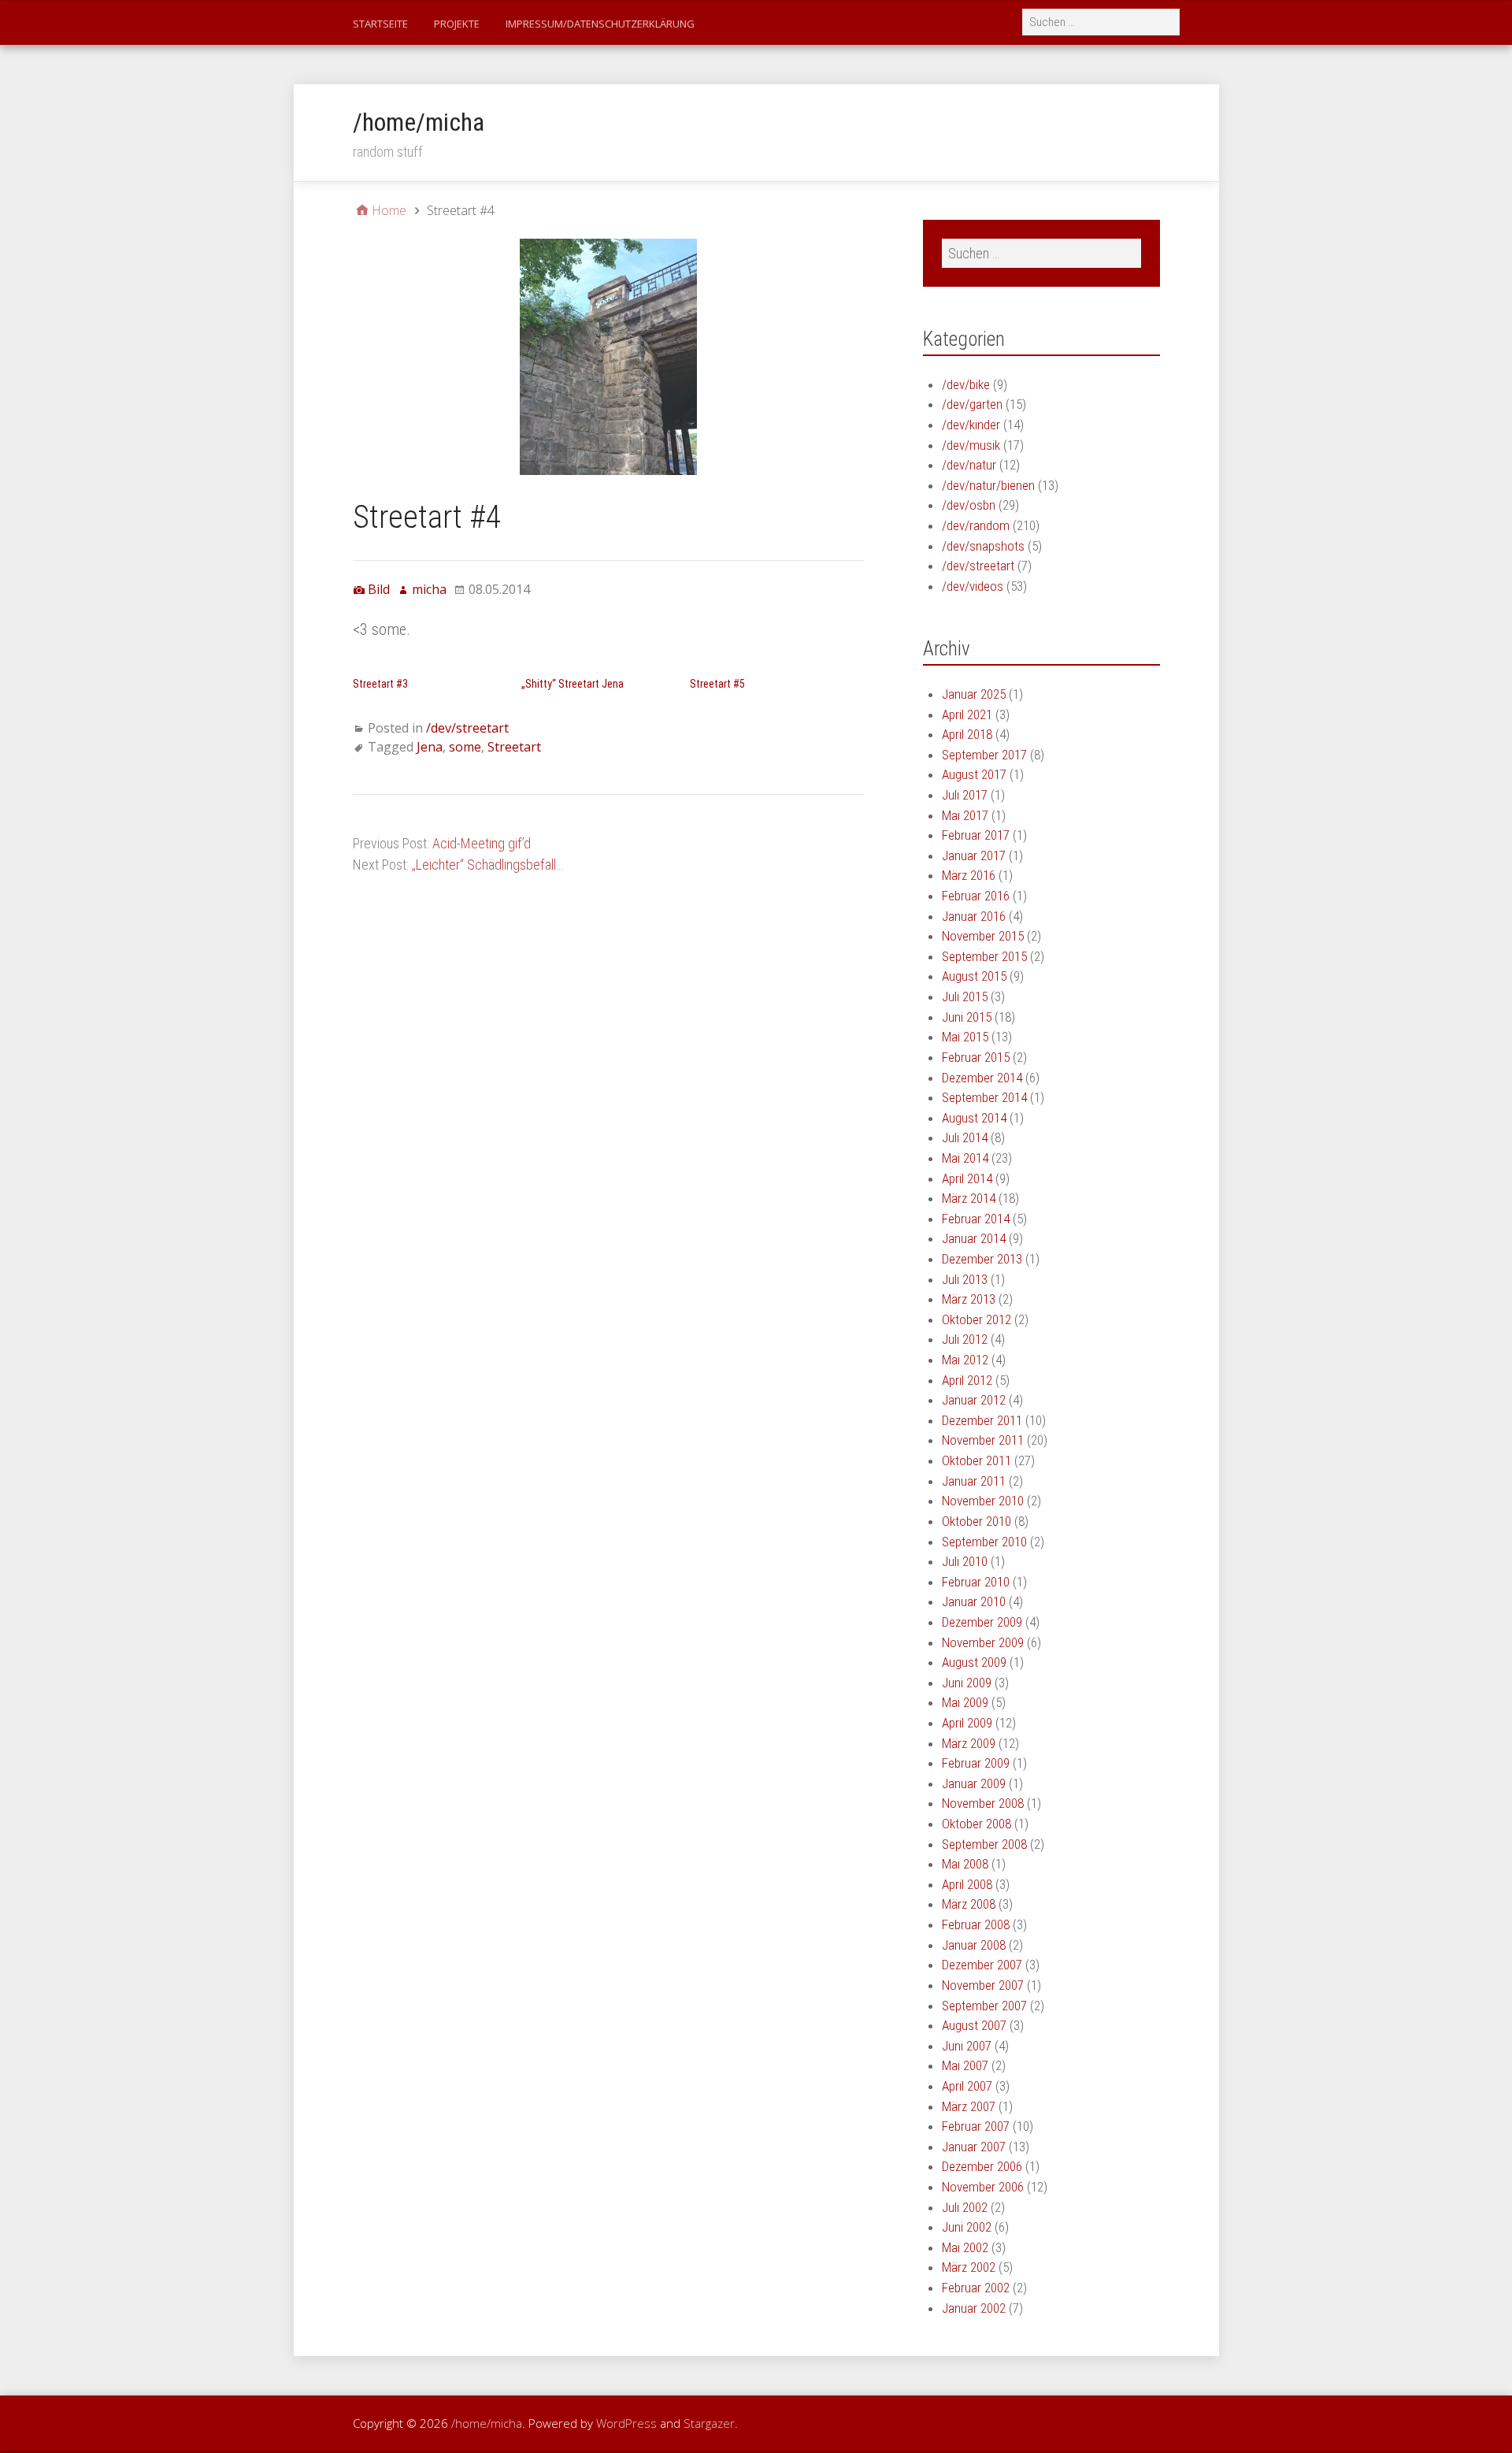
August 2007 (974, 2025)
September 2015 (984, 956)
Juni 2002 (967, 2227)
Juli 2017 (965, 795)
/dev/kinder (971, 425)
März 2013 (969, 1299)
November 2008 (983, 1803)
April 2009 (967, 1723)
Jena (430, 747)
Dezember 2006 (982, 2166)
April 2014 (967, 1178)
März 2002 (969, 2267)
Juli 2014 (965, 1137)
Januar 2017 (974, 855)
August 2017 (974, 774)
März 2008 (969, 1904)
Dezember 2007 (982, 1965)
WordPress (626, 2423)
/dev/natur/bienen (988, 485)
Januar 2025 (974, 694)
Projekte (457, 24)
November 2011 (983, 1440)
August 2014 (974, 1118)
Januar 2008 (974, 1945)
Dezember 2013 (982, 1259)
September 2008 (984, 1844)
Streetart (514, 747)
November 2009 (983, 1642)
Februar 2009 (976, 1763)
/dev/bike (966, 384)
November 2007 (983, 1985)
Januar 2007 (974, 2147)
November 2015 (983, 936)
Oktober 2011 (976, 1460)
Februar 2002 (976, 2288)
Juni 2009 (967, 1683)
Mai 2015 (965, 1037)
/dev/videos (973, 586)
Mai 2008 (965, 1864)
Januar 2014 (974, 1238)
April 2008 (967, 1884)
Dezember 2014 (982, 1078)
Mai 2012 (965, 1360)
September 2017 (984, 755)
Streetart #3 (380, 684)
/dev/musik (971, 445)
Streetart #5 (717, 684)
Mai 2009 (965, 1702)
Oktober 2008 (976, 1824)
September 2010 (984, 1542)
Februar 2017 (976, 835)
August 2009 (974, 1662)
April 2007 (967, 2086)
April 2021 (967, 714)
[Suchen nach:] (1102, 21)
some (465, 747)
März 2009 (969, 1743)
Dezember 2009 (982, 1622)
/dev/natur (969, 465)
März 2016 (969, 875)
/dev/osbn (969, 505)
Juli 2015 (965, 996)
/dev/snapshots (983, 546)
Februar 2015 (976, 1057)
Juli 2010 (965, 1561)
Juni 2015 (967, 1017)
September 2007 (984, 2006)
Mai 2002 (965, 2247)
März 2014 (969, 1198)
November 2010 (983, 1501)
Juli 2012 (965, 1339)
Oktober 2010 (976, 1521)
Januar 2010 (974, 1601)
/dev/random (976, 525)
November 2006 (983, 2187)
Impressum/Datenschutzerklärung (600, 24)
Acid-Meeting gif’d (482, 843)
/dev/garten (972, 404)
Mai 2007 (965, 2065)
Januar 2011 (974, 1481)
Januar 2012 (974, 1400)
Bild (379, 589)
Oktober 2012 (976, 1319)
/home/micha (419, 122)
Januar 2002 (974, 2308)
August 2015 (974, 976)
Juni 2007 (967, 2046)
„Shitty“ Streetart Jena (573, 684)
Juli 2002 (965, 2207)
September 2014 (984, 1097)
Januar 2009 (974, 1783)
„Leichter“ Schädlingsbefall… (487, 865)
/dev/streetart (467, 728)
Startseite (380, 24)
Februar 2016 (976, 896)
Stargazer (709, 2423)
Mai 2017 (965, 815)
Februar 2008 (976, 1924)
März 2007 (969, 2106)
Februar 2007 (976, 2126)
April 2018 (967, 734)
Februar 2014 (976, 1219)
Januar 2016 (974, 916)
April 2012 (967, 1380)
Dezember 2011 (982, 1420)
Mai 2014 (965, 1158)
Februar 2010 (976, 1582)
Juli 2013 (965, 1279)
